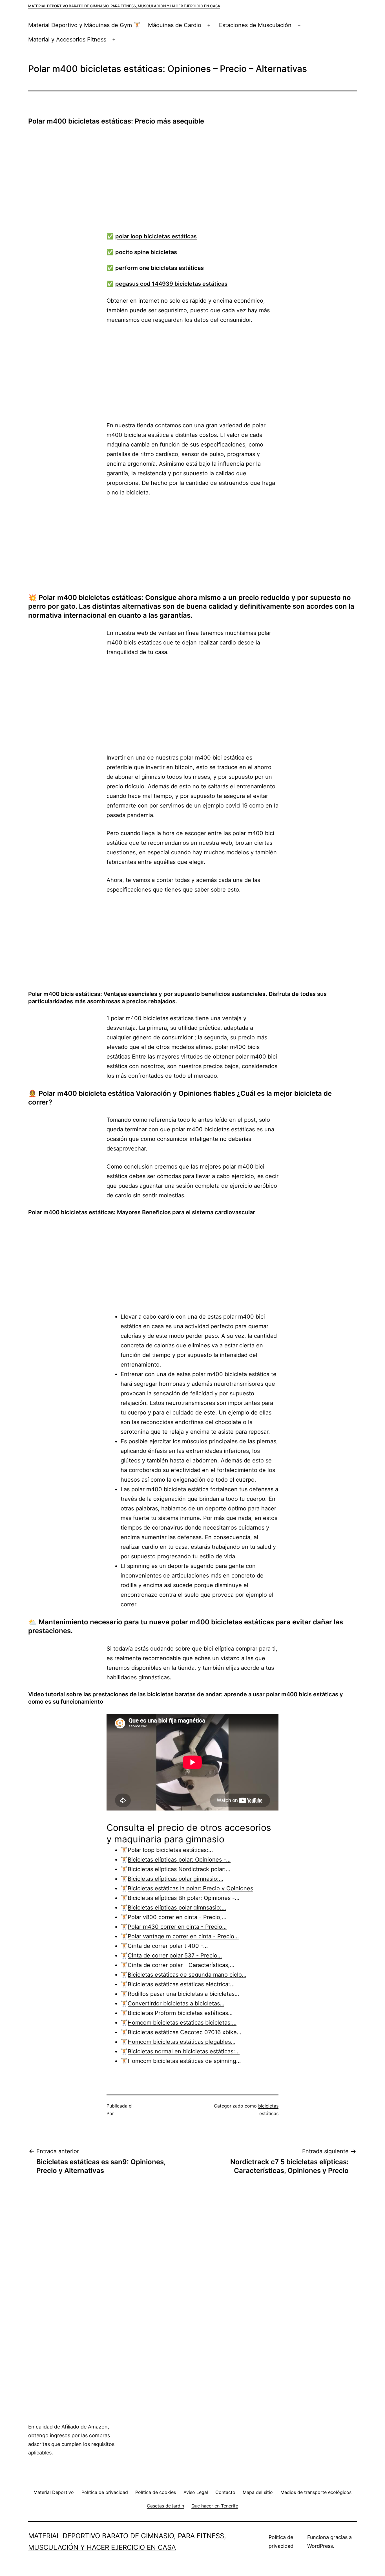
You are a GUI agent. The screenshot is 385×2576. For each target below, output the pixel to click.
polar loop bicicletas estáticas (156, 236)
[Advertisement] (198, 182)
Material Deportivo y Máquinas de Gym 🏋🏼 (84, 25)
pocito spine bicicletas (146, 252)
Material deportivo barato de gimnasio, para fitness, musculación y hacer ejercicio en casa (124, 6)
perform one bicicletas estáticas (160, 268)
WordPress (320, 2546)
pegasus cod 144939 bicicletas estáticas (171, 284)
